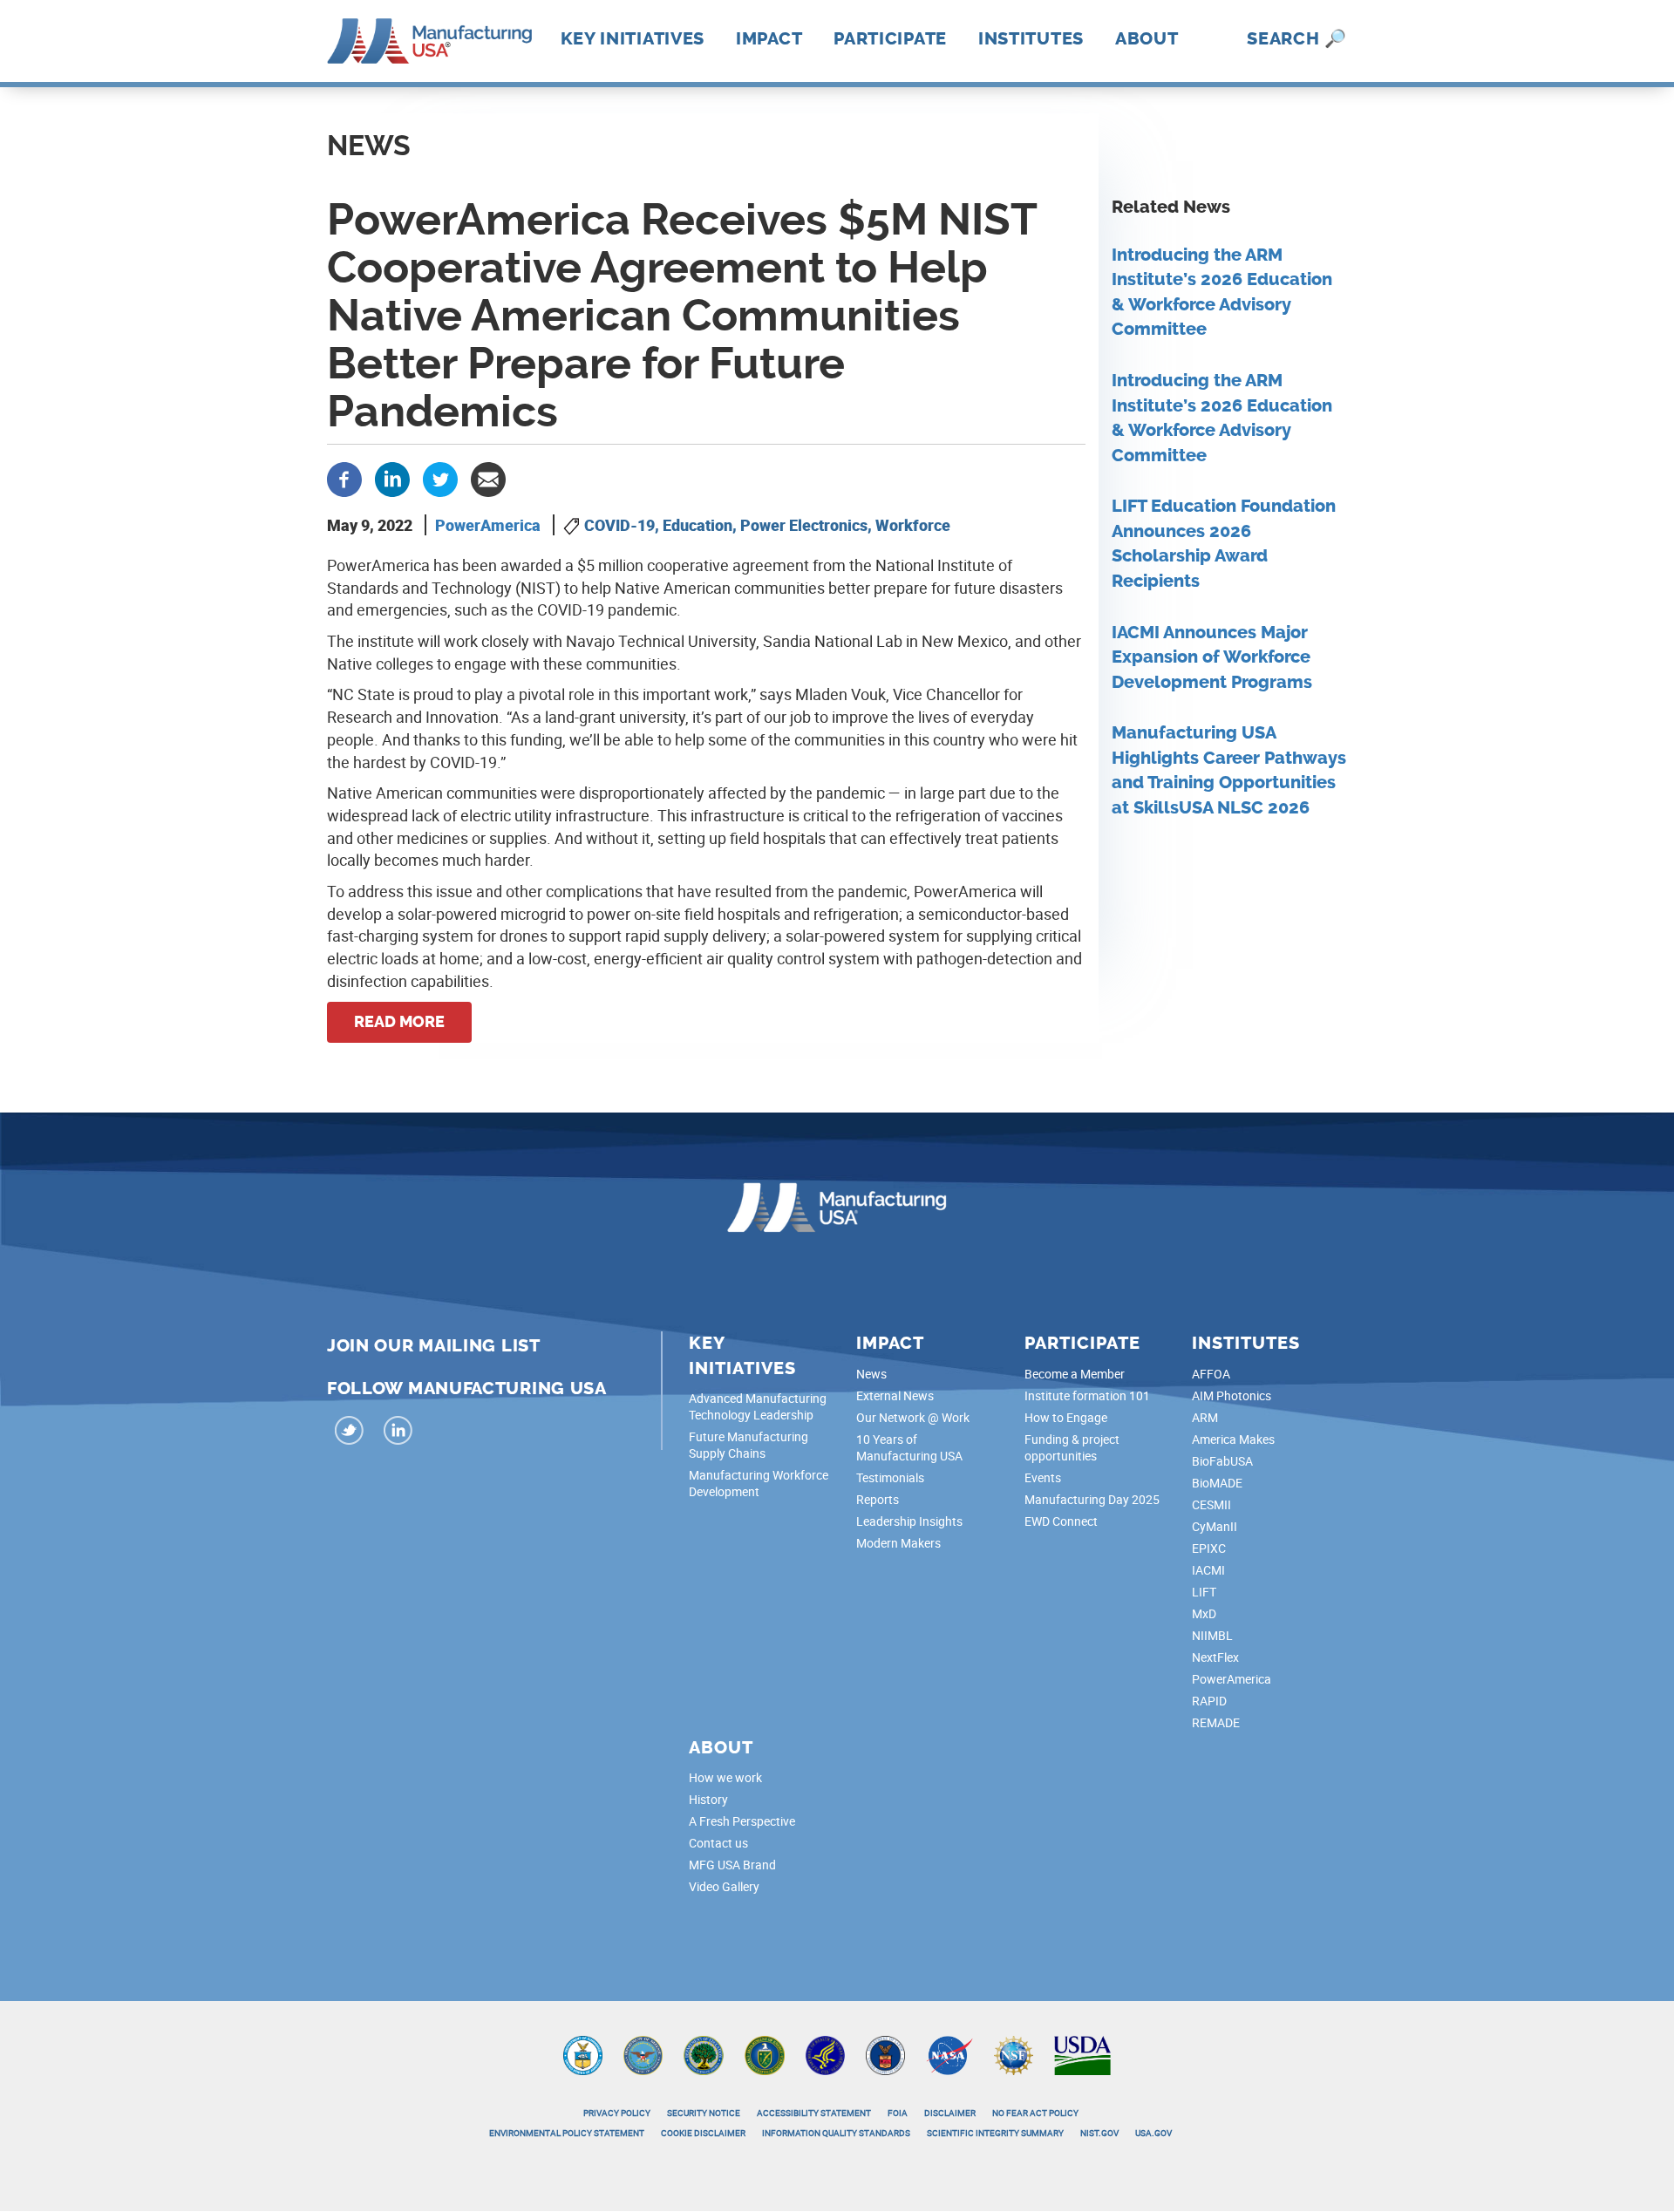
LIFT (1204, 1592)
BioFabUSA (1222, 1461)
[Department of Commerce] (583, 2054)
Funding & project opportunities (1072, 1447)
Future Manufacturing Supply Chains (749, 1445)
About (1147, 38)
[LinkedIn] (398, 1433)
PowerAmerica (488, 525)
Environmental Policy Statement (567, 2133)
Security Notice (704, 2113)
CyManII (1215, 1526)
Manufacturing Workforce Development (759, 1483)
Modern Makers (898, 1543)
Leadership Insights (909, 1521)
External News (895, 1395)
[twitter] (350, 1433)
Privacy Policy (617, 2113)
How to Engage (1066, 1417)
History (708, 1799)
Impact (769, 38)
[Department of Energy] (765, 2054)
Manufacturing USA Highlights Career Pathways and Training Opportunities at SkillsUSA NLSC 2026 (1229, 770)
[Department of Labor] (885, 2054)
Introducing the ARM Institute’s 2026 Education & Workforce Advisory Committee (1222, 293)
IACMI (1208, 1570)
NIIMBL (1212, 1635)
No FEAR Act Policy (1035, 2113)
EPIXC (1209, 1548)
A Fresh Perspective (742, 1821)
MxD (1204, 1613)
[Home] (429, 39)
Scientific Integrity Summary (995, 2133)
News (871, 1374)
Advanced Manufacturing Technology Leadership (758, 1406)
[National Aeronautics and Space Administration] (949, 2054)
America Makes (1233, 1439)
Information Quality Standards (836, 2133)
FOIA (898, 2113)
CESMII (1211, 1504)
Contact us (718, 1843)
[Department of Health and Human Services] (825, 2054)
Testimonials (890, 1477)
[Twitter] (440, 478)
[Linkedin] (392, 478)
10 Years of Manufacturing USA (909, 1447)
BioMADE (1217, 1483)
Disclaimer (950, 2113)
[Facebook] (344, 478)
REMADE (1216, 1722)
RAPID (1209, 1701)
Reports (878, 1499)
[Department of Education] (704, 2054)
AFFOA (1211, 1374)
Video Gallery (724, 1886)
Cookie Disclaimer (703, 2133)
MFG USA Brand (732, 1865)
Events (1043, 1477)
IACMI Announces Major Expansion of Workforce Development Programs (1212, 657)
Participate (890, 38)
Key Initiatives (633, 38)
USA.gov (1153, 2133)
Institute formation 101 (1087, 1395)
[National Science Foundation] (1014, 2054)
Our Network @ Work (913, 1417)
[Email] (488, 478)
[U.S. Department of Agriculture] (1083, 2054)
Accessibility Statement (814, 2113)
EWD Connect (1061, 1521)
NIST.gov (1099, 2133)
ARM (1205, 1417)
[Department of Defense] (643, 2054)
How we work (725, 1777)
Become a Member (1075, 1374)
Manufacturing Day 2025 (1092, 1499)
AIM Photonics (1232, 1395)
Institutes (1031, 38)
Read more (399, 1022)
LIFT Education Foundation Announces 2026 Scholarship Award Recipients (1224, 544)
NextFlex (1215, 1657)
